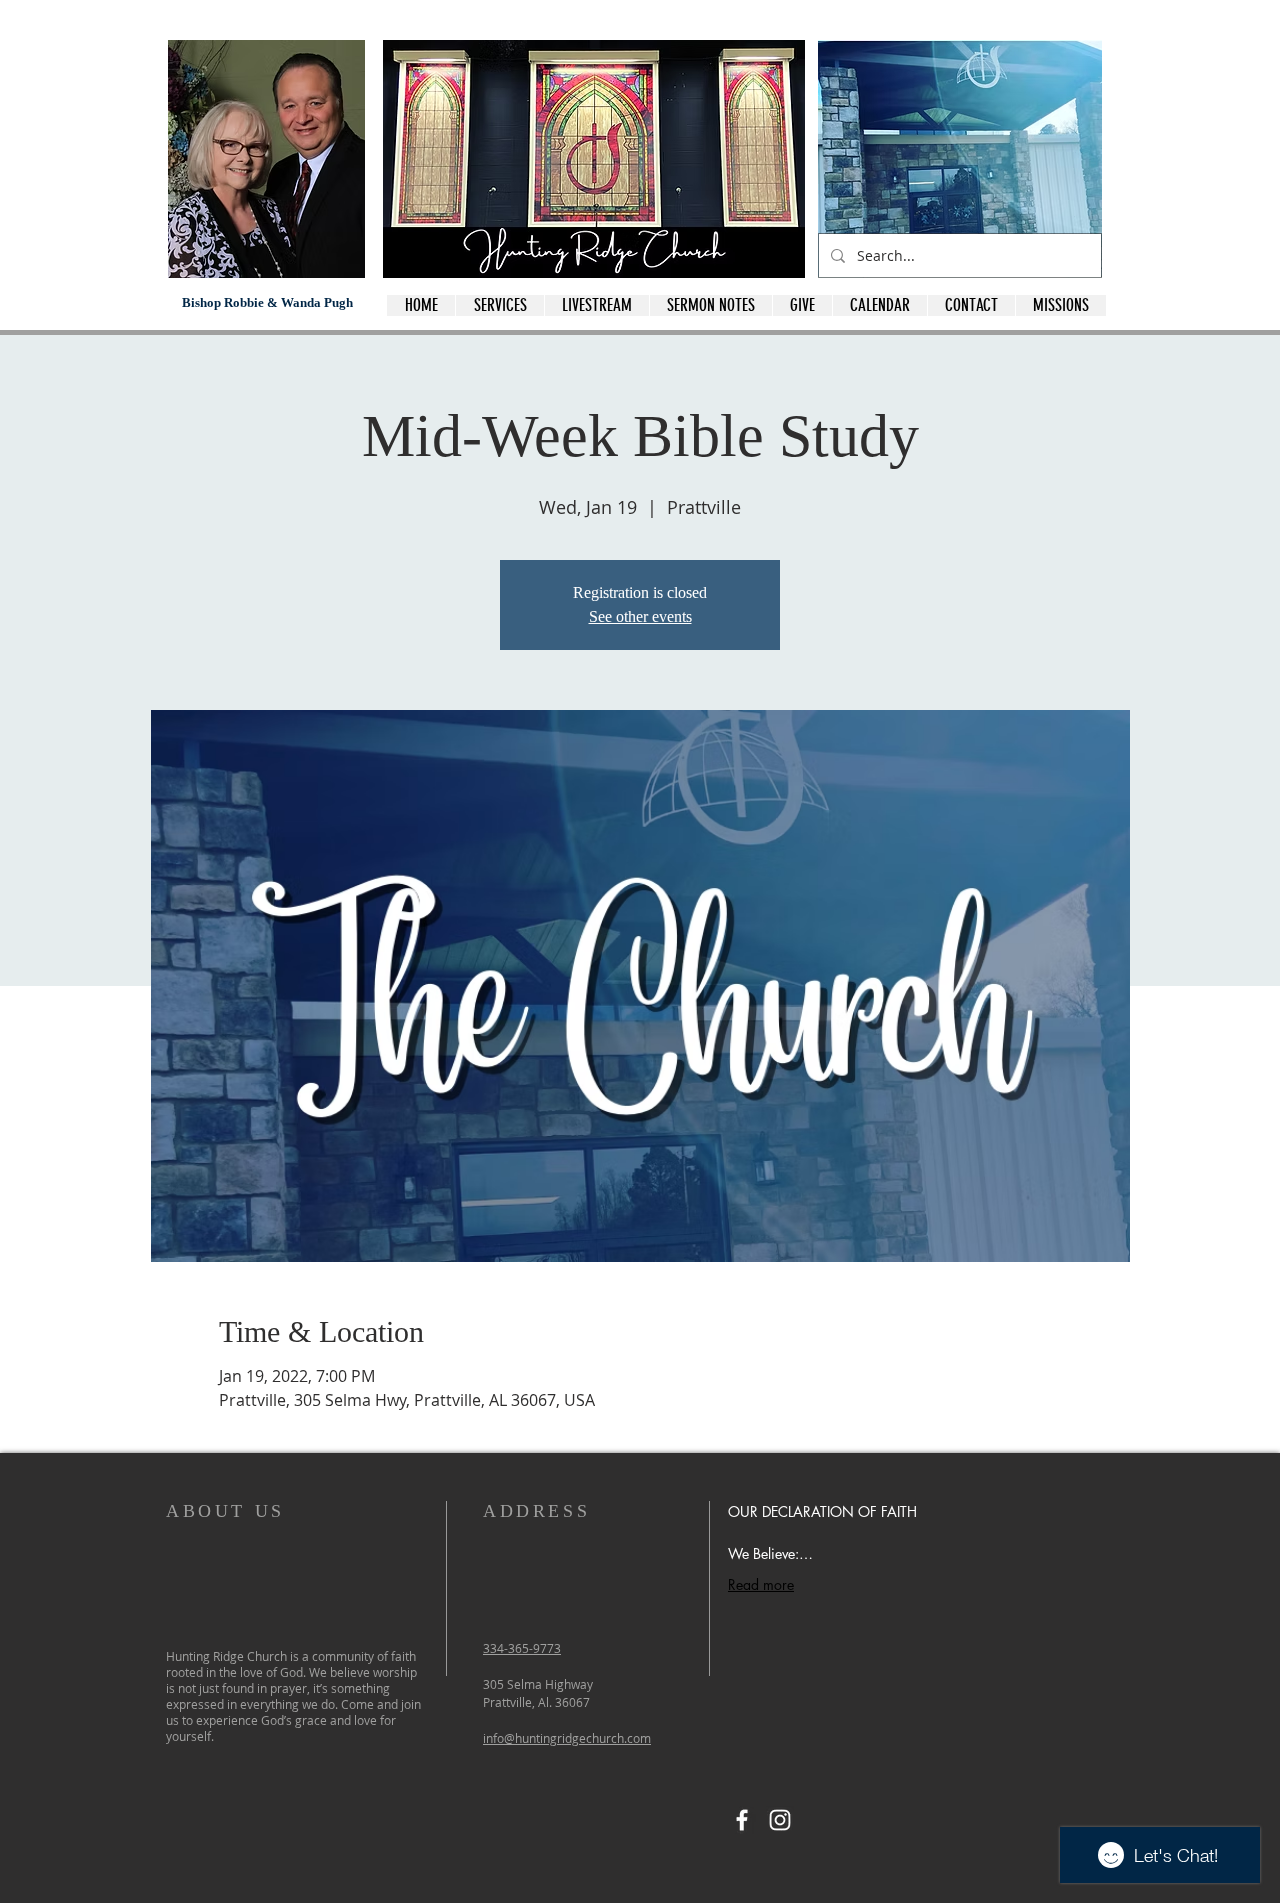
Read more (761, 1584)
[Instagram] (780, 1820)
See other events (640, 616)
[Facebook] (742, 1820)
